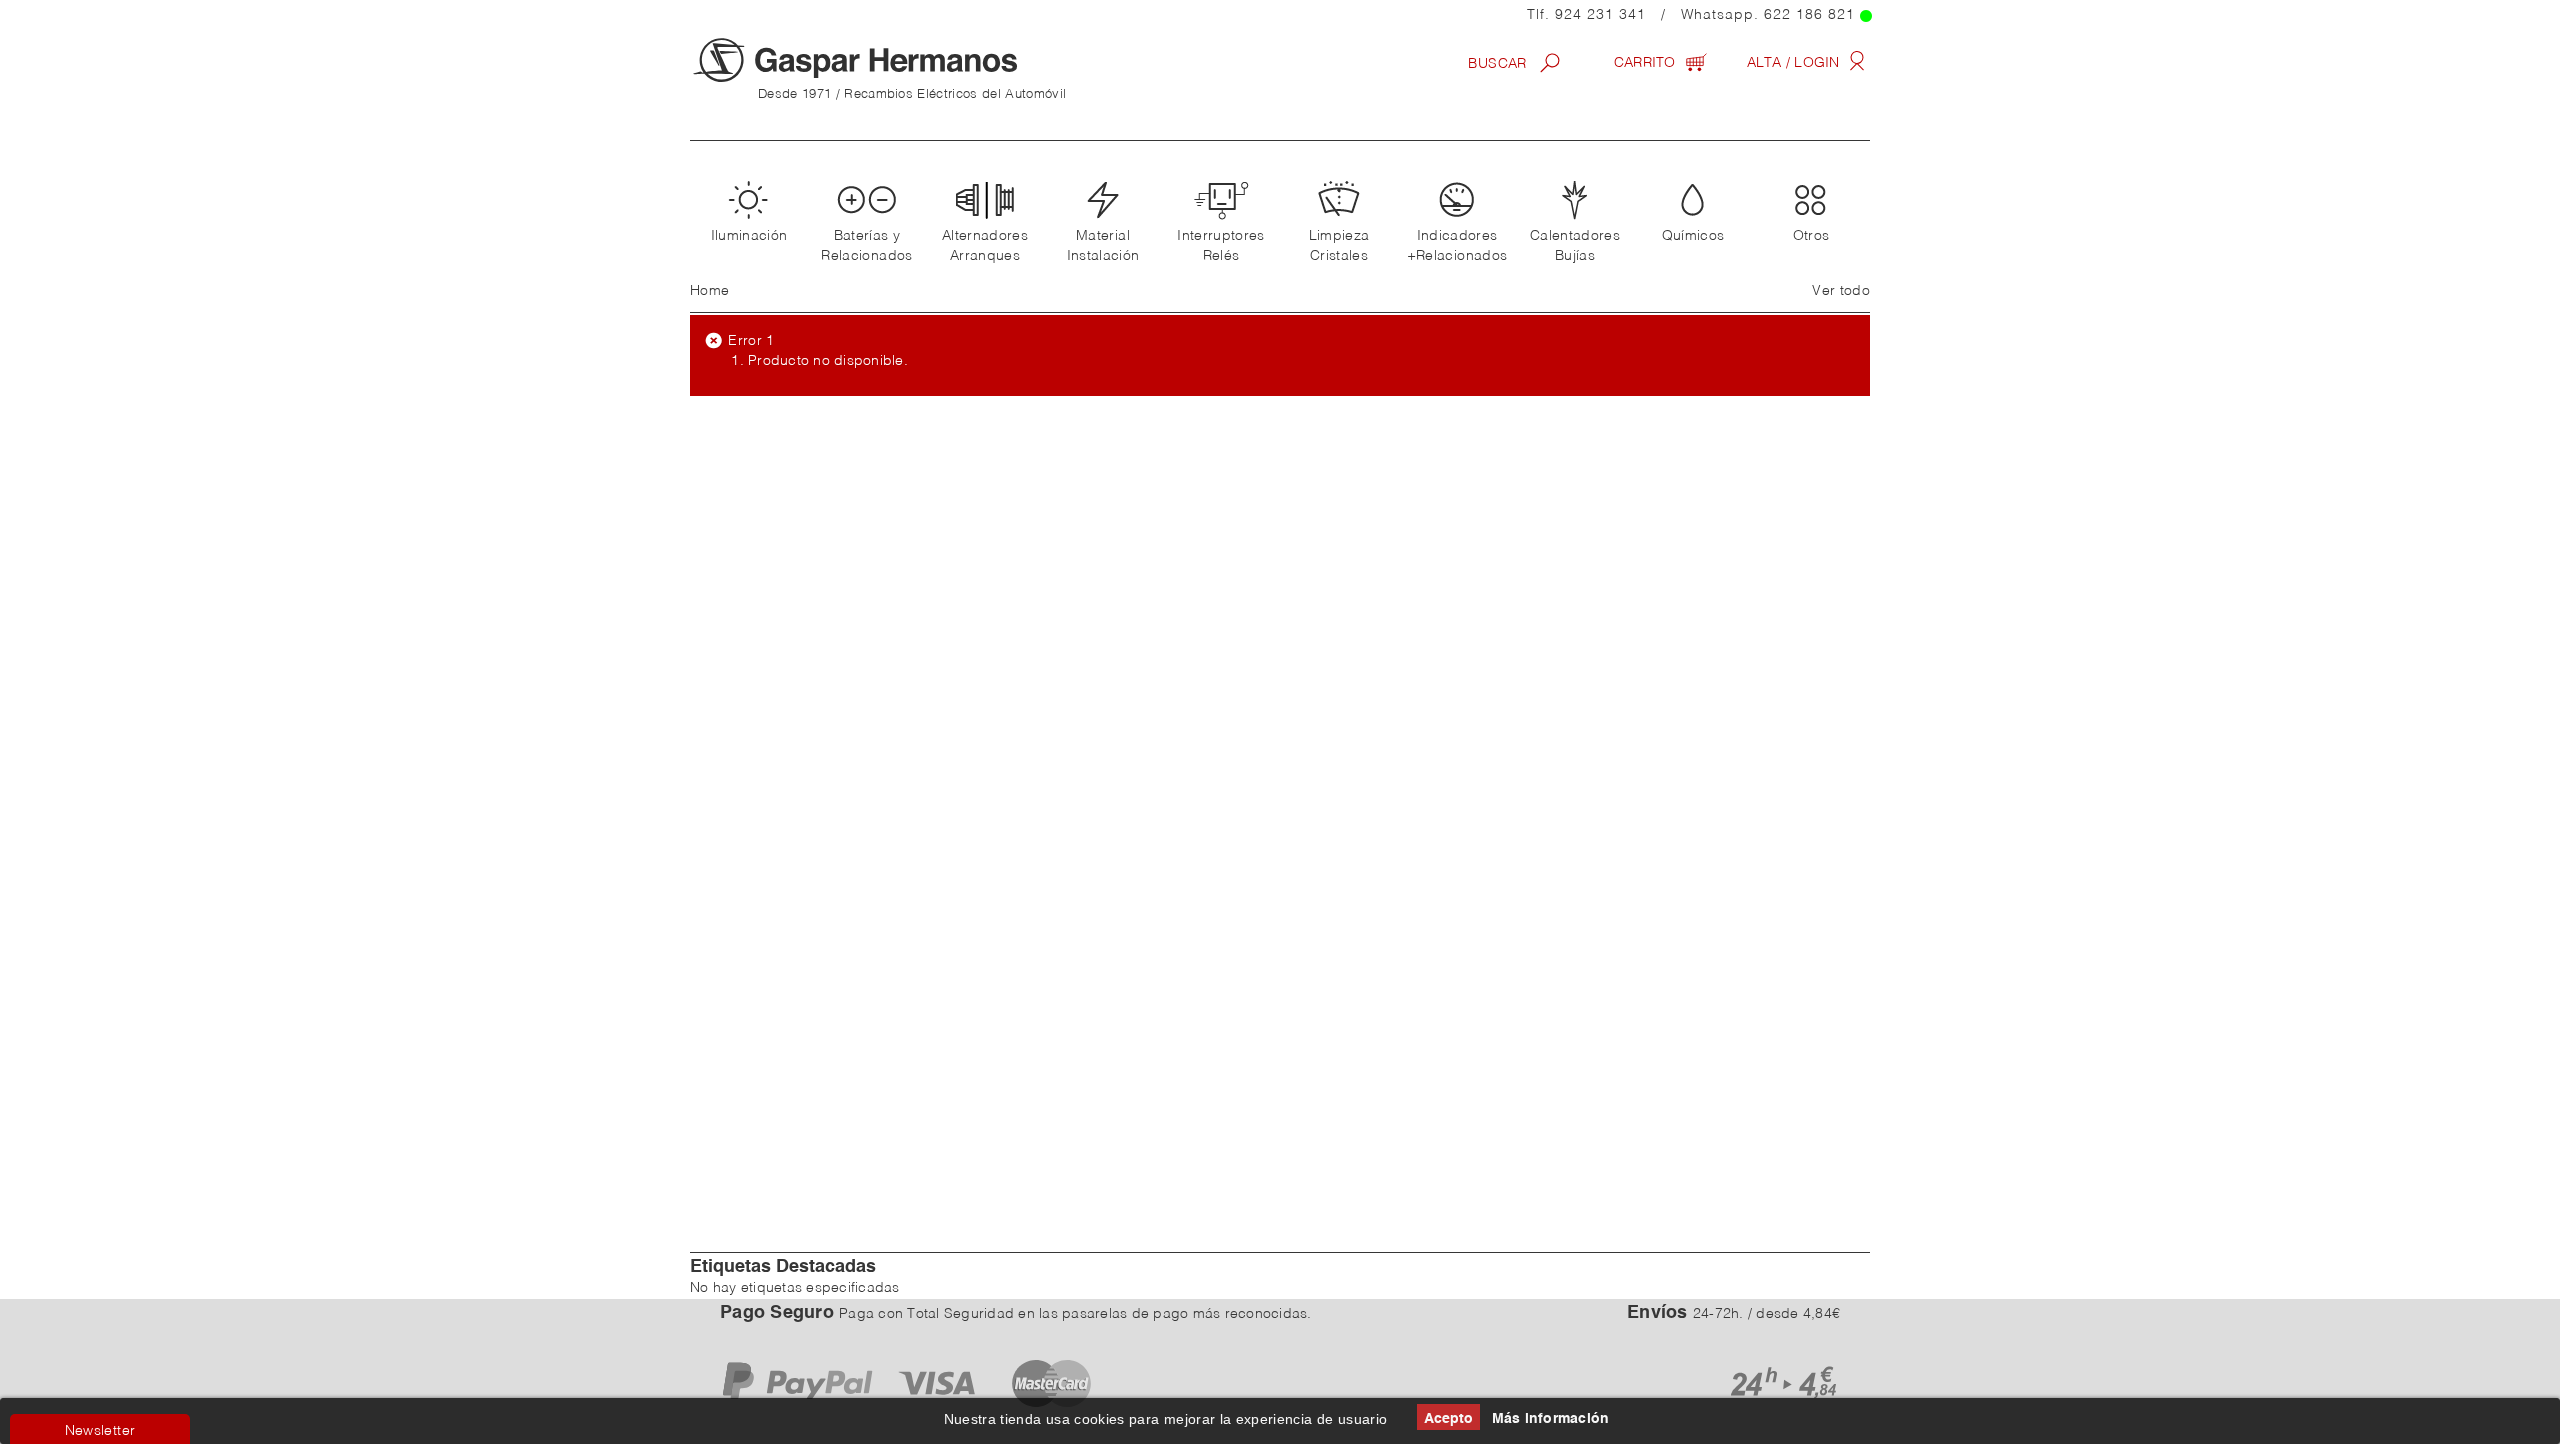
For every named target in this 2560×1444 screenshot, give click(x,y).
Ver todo (1841, 291)
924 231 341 (1600, 15)
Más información (1551, 1419)
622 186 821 (1809, 15)
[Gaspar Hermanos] (895, 60)
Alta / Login (1795, 63)
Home (709, 291)
